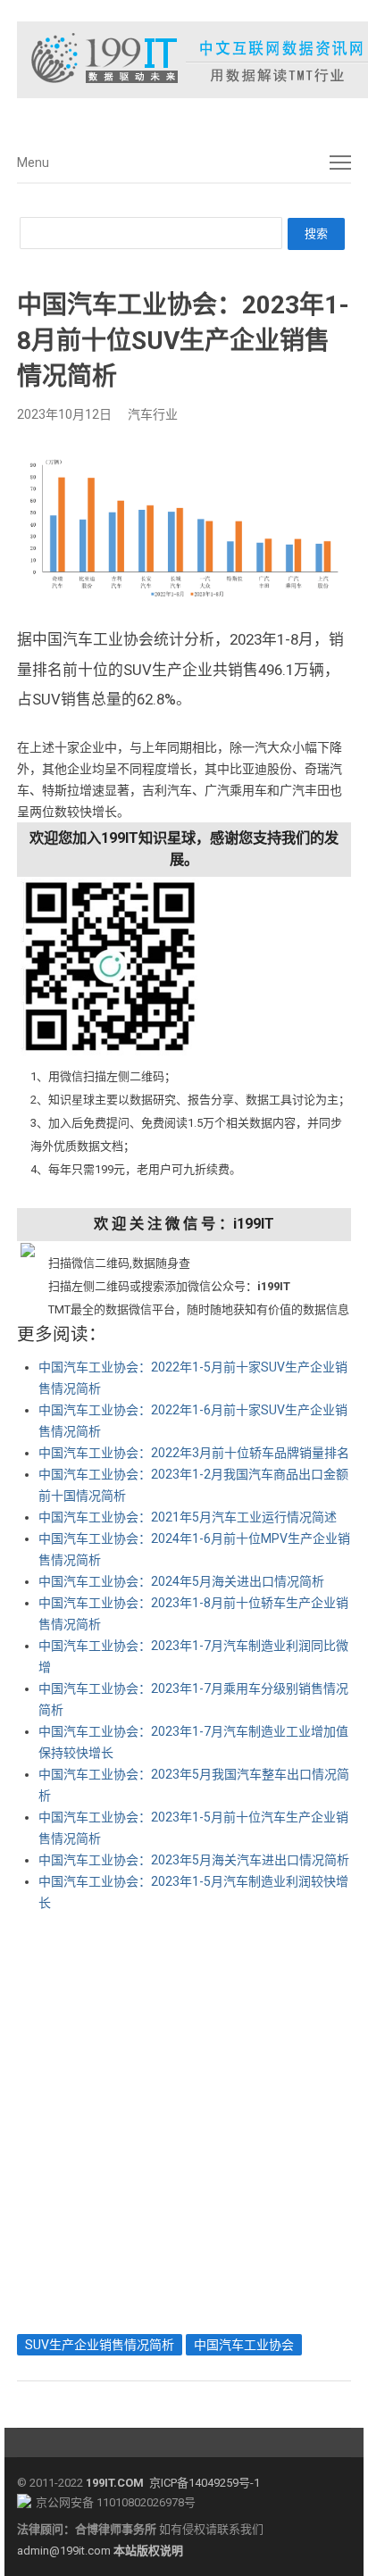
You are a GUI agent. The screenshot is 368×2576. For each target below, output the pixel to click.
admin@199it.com (65, 2551)
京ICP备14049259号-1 (205, 2483)
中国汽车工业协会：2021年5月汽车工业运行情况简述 (188, 1517)
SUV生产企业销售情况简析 (100, 2345)
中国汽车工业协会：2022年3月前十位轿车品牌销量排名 (194, 1453)
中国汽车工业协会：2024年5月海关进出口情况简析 (181, 1581)
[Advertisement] (184, 2119)
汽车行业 (153, 414)
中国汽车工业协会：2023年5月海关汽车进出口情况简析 (194, 1860)
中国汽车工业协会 (244, 2345)
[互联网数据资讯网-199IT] (184, 60)
